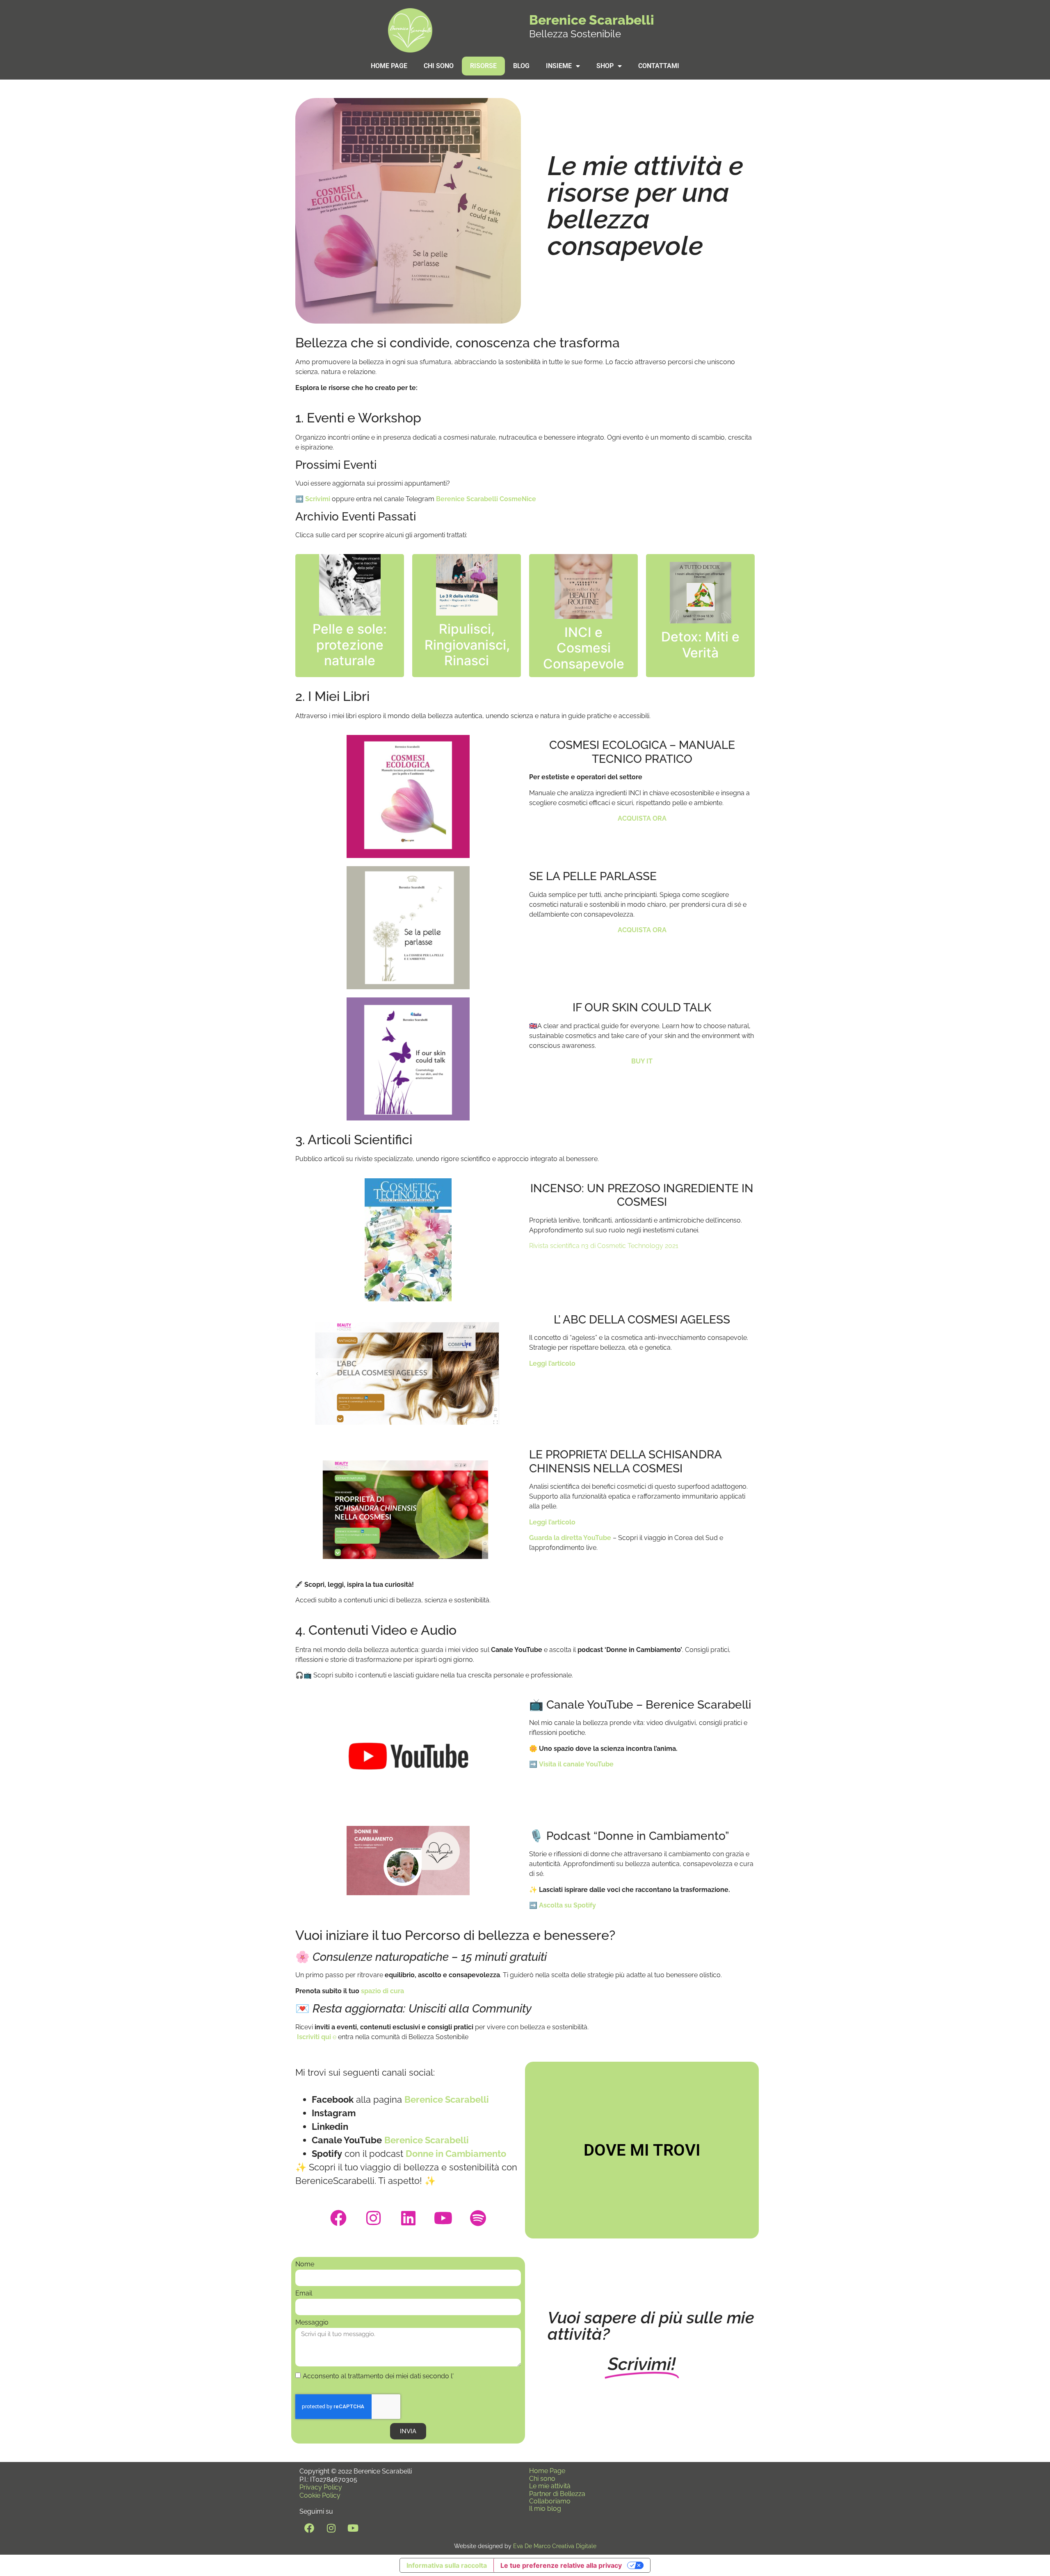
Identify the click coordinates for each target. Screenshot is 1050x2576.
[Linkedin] (408, 2218)
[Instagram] (373, 2218)
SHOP (605, 66)
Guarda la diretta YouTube (570, 1538)
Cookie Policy (320, 2495)
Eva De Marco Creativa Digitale (555, 2546)
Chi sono (439, 66)
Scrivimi (318, 499)
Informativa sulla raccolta (447, 2565)
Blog (521, 66)
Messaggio (312, 2323)
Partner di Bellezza (557, 2494)
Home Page (389, 66)
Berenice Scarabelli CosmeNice (486, 499)
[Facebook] (338, 2218)
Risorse (483, 66)
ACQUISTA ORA (642, 930)
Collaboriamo (550, 2501)
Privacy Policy (321, 2487)
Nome (305, 2265)
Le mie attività (550, 2486)
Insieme (559, 66)
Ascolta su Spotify (567, 1905)
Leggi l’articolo (552, 1363)
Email (304, 2294)
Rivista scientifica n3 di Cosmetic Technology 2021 (605, 1246)
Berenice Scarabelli (592, 20)
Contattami (659, 66)
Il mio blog (545, 2509)
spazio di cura (382, 1991)
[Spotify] (478, 2218)
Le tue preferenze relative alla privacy (561, 2565)
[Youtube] (443, 2218)
